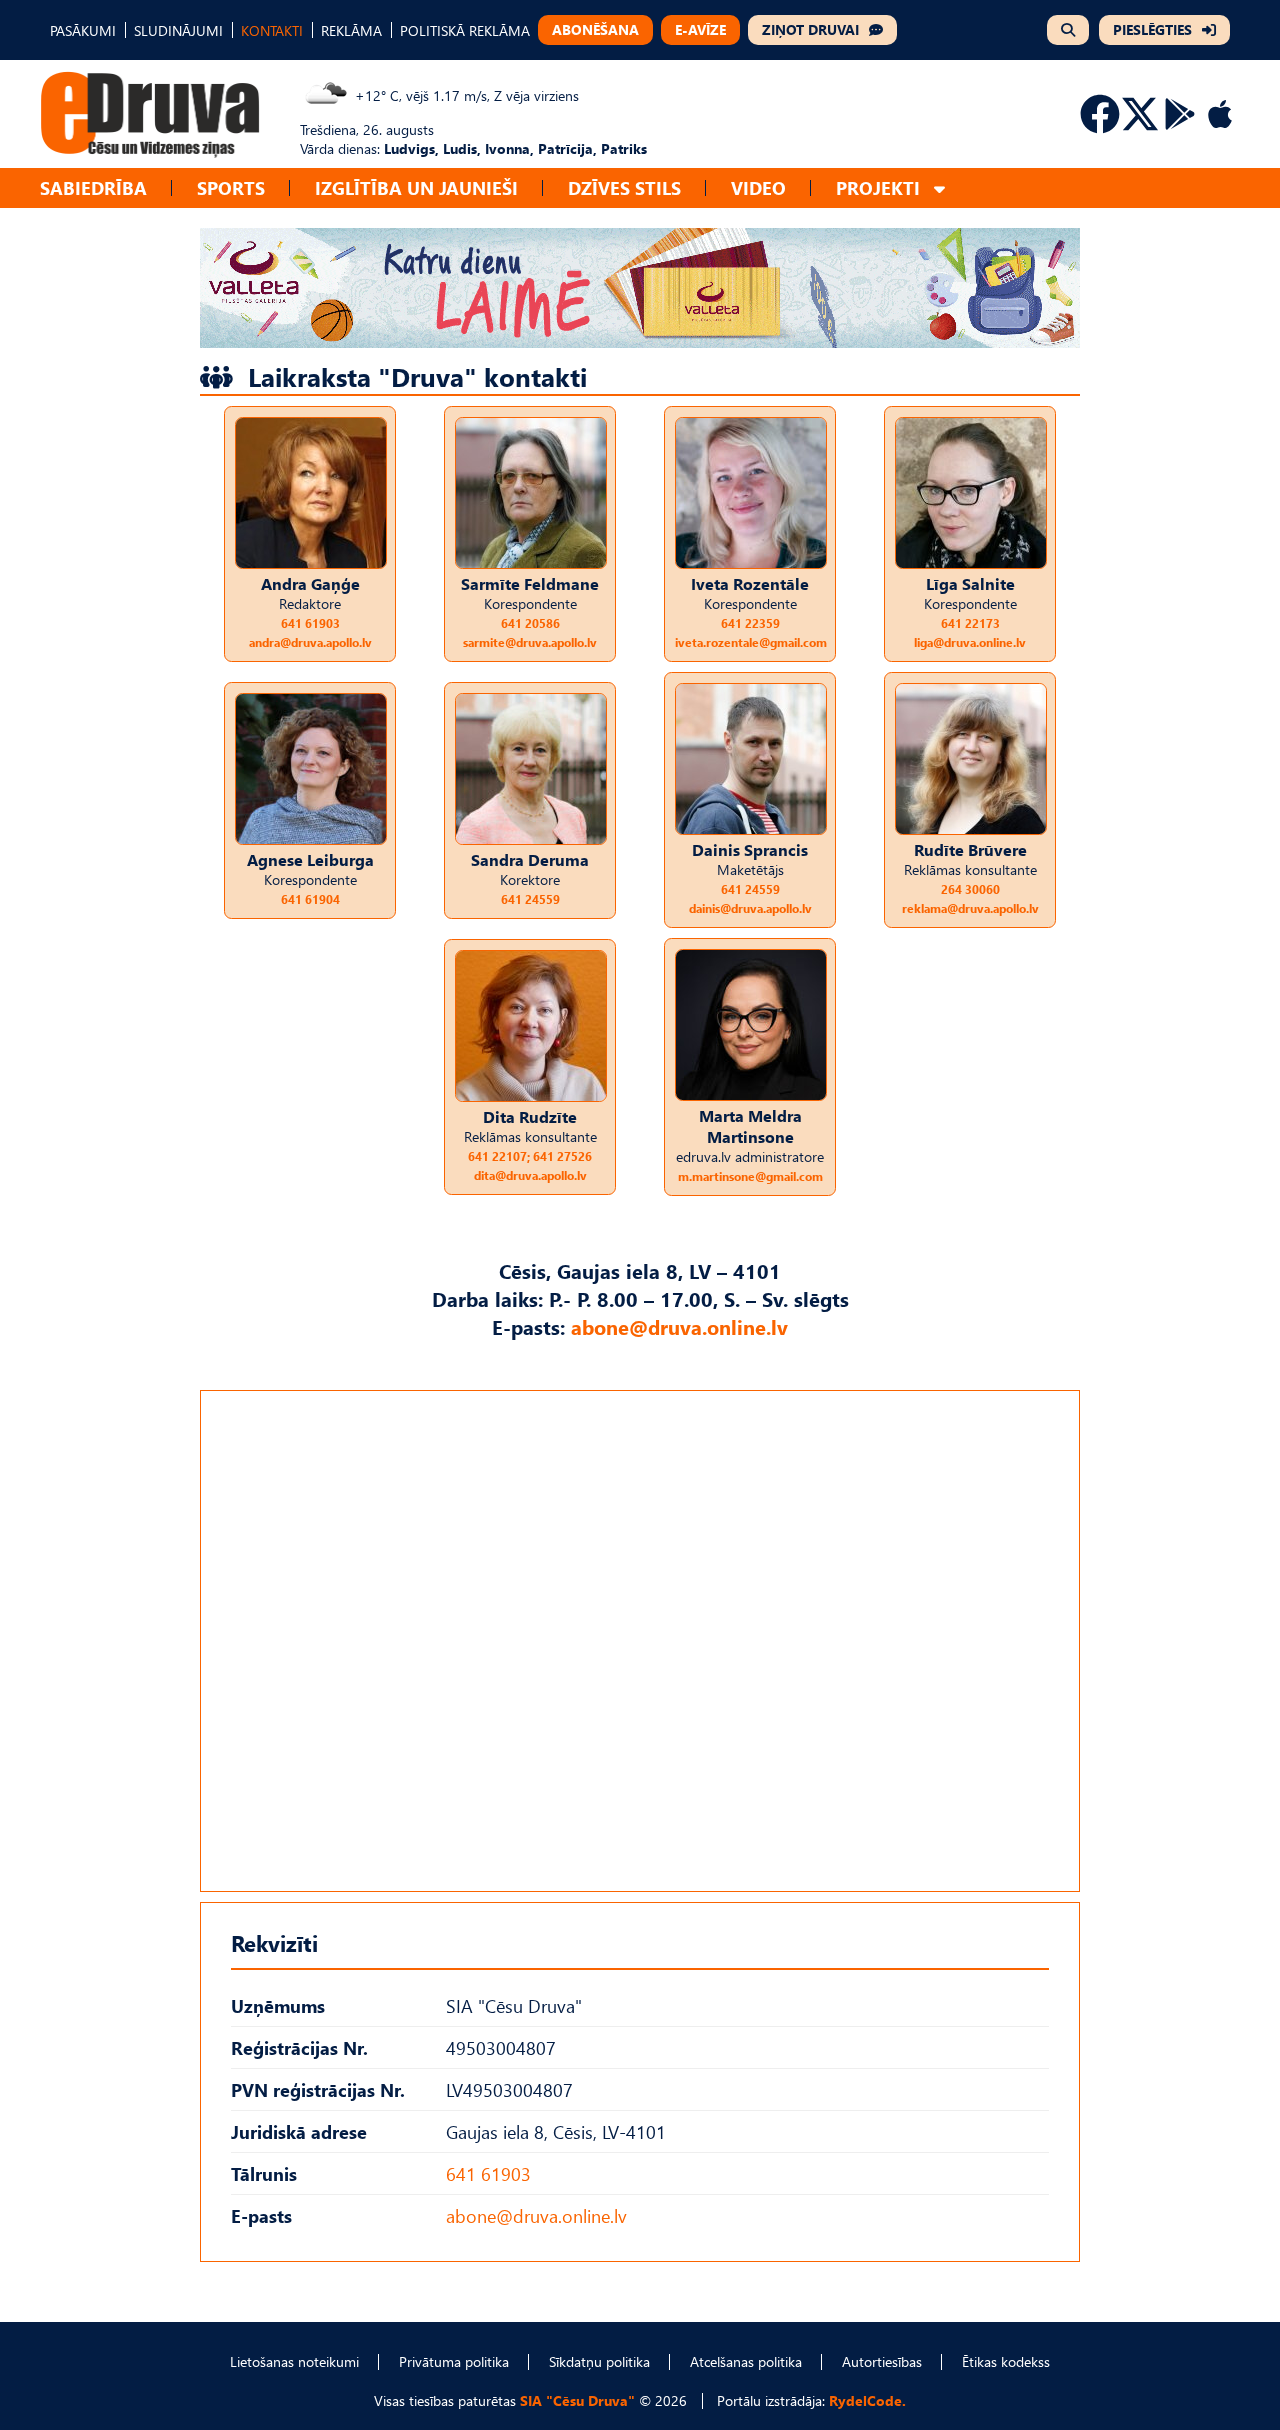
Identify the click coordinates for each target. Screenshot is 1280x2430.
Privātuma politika (454, 2361)
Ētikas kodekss (1006, 2361)
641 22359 (750, 623)
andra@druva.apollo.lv (310, 642)
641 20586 (530, 623)
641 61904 (310, 899)
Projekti (878, 187)
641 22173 (970, 623)
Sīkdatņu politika (599, 2361)
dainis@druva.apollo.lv (750, 908)
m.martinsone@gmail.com (750, 1176)
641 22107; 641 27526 (530, 1156)
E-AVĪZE (700, 29)
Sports (231, 187)
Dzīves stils (624, 187)
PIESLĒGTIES (1152, 29)
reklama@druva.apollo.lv (970, 908)
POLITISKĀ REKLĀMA (465, 30)
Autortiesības (882, 2361)
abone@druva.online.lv (679, 1326)
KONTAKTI (272, 30)
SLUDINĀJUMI (178, 30)
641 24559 (530, 899)
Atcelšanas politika (746, 2361)
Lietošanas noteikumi (294, 2361)
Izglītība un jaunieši (416, 187)
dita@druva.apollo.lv (530, 1175)
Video (758, 187)
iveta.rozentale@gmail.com (751, 642)
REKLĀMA (351, 30)
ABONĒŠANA (595, 29)
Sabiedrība (93, 187)
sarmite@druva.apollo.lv (530, 642)
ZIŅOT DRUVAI (810, 29)
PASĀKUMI (83, 30)
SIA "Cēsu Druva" (577, 2400)
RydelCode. (867, 2400)
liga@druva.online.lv (970, 642)
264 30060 (970, 889)
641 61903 (310, 623)
